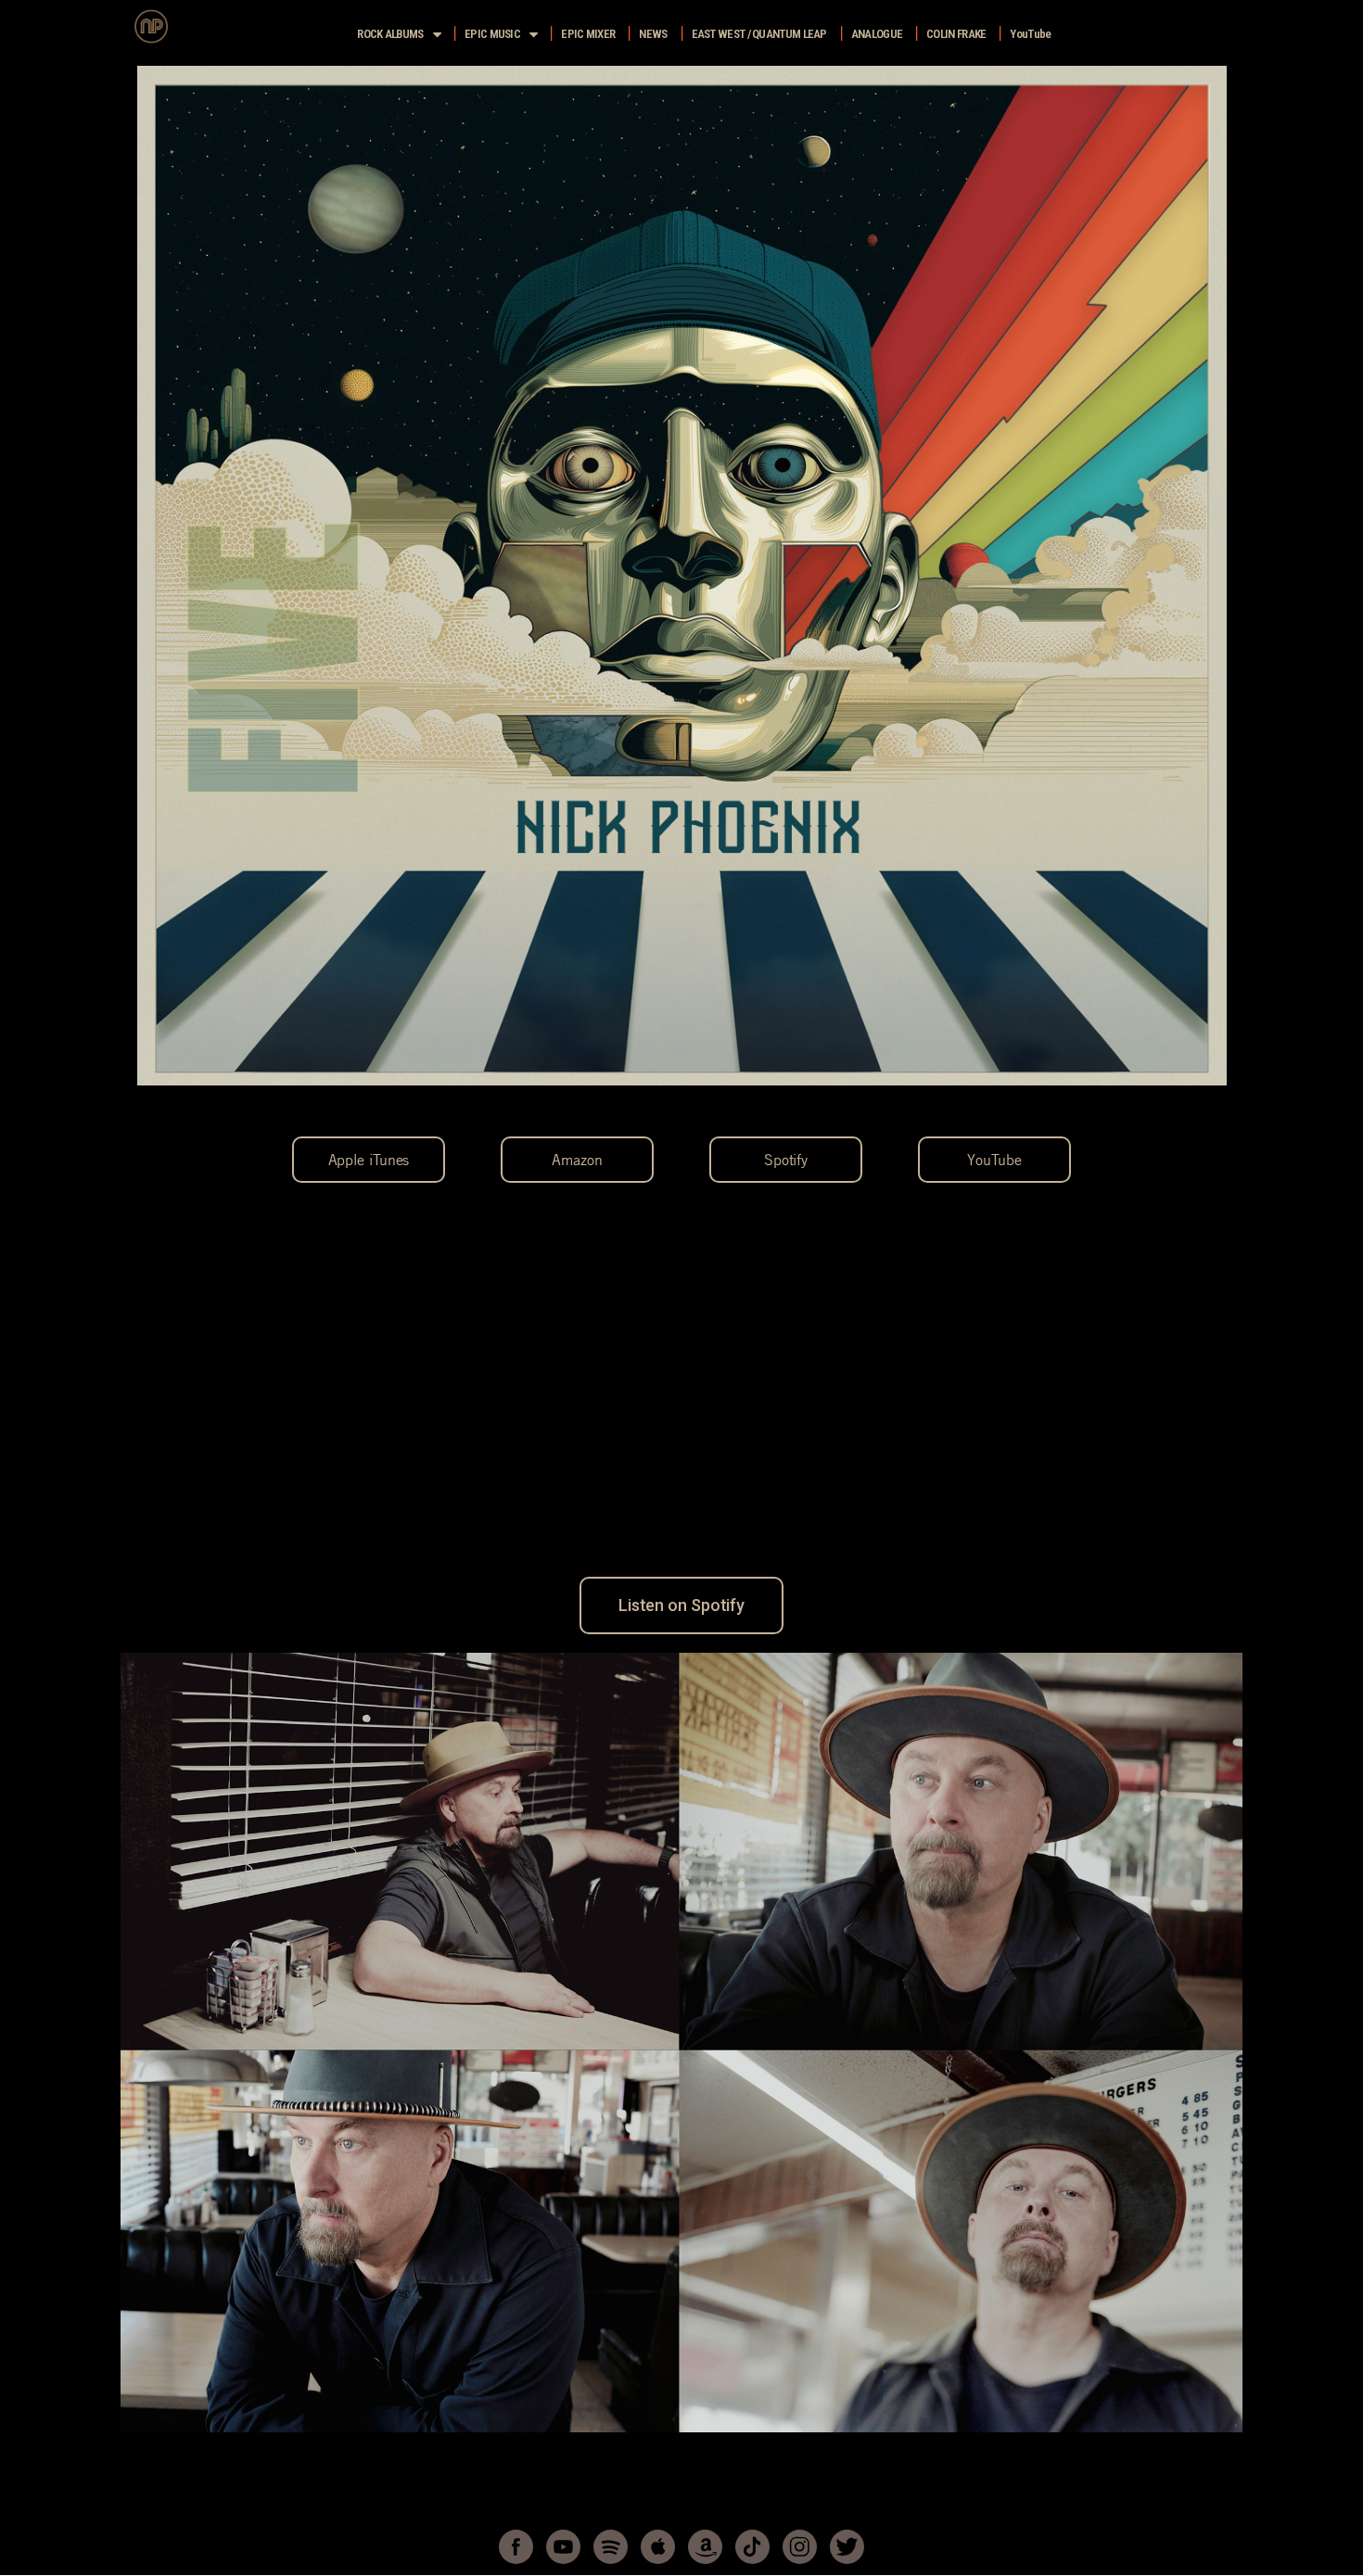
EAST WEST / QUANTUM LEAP (759, 34)
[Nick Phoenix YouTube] (563, 2547)
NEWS (653, 34)
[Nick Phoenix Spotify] (611, 2547)
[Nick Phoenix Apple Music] (658, 2547)
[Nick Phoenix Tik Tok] (752, 2547)
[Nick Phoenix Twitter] (847, 2547)
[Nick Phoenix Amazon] (705, 2547)
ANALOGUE (877, 34)
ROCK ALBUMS (390, 34)
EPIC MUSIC (492, 34)
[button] (369, 1160)
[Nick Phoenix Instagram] (800, 2547)
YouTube (1030, 34)
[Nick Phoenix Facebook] (516, 2547)
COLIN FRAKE (956, 34)
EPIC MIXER (588, 34)
